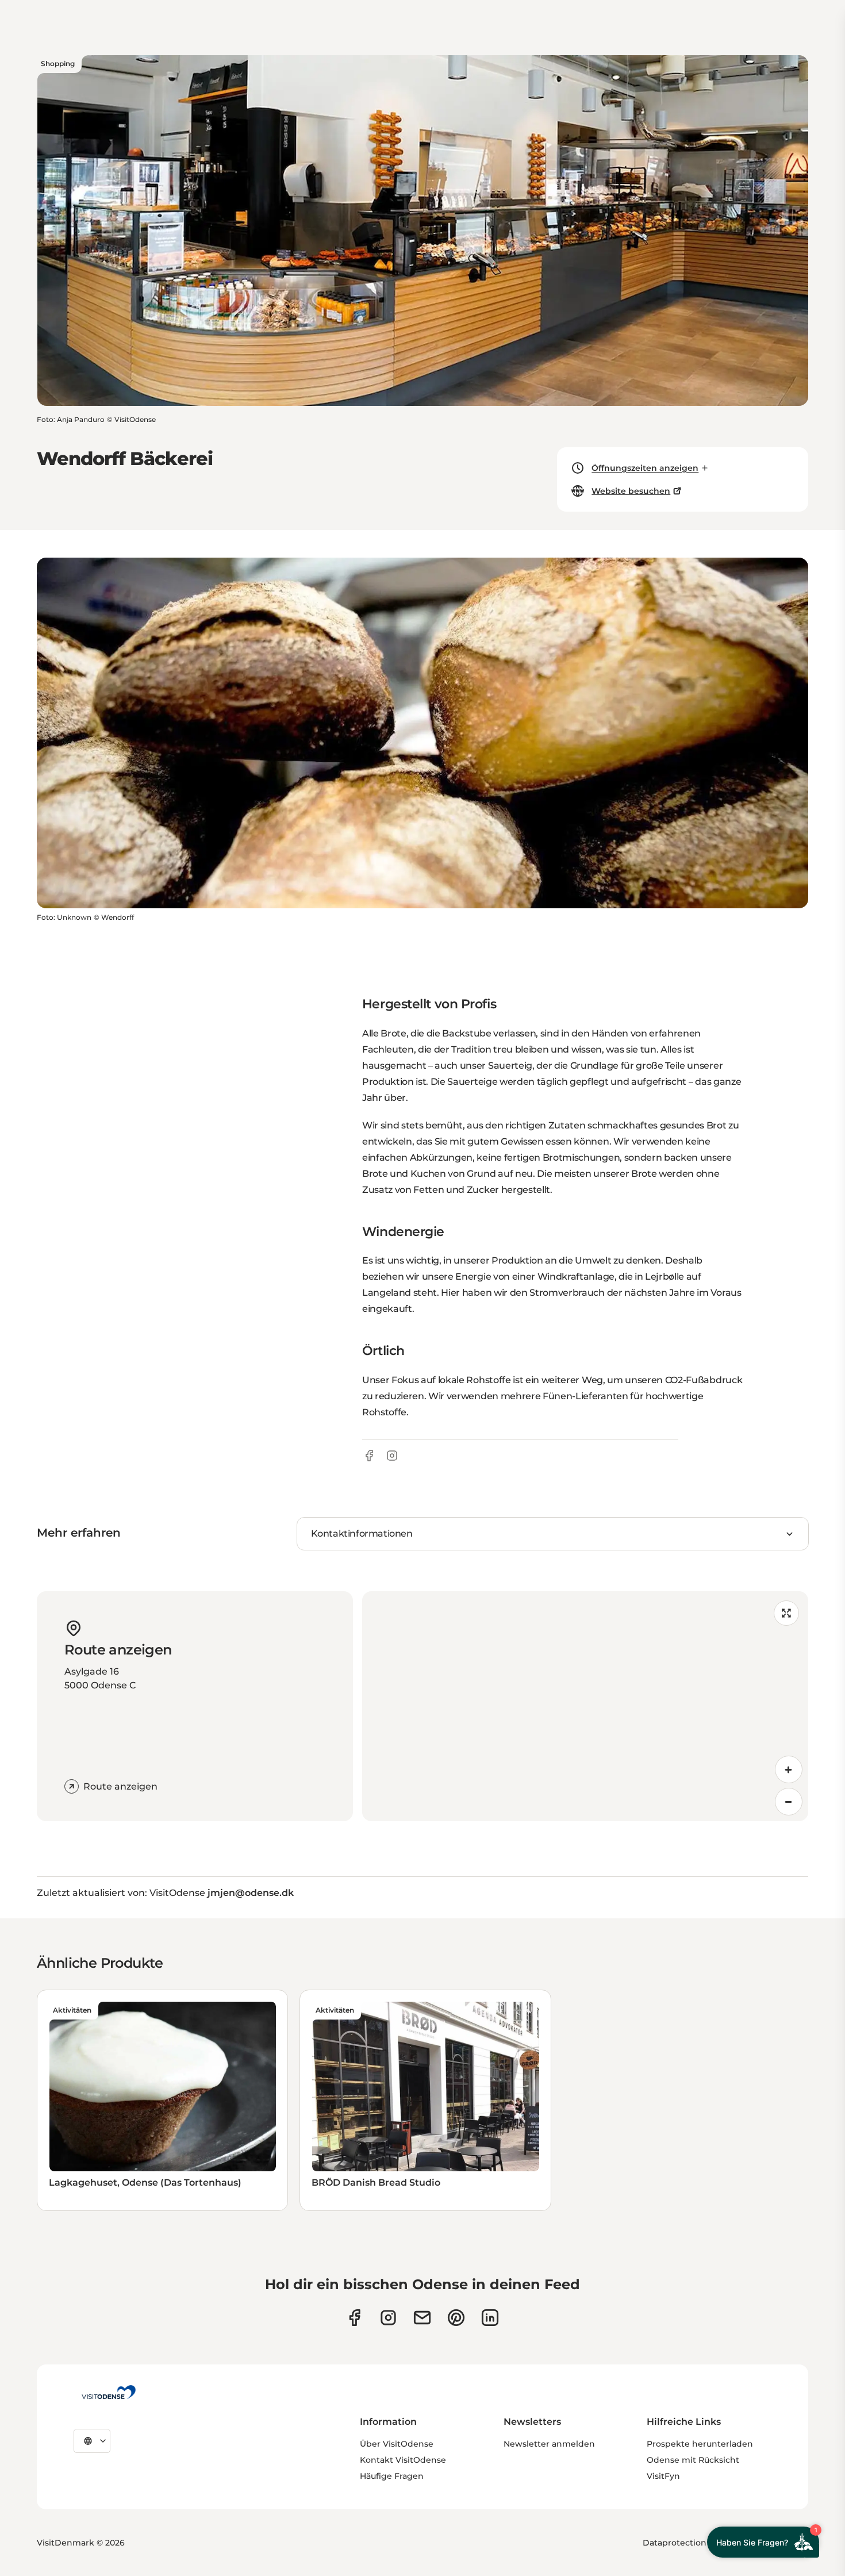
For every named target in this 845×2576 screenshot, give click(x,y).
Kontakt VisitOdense (403, 2460)
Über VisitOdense (397, 2444)
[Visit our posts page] (490, 2318)
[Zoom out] (789, 1802)
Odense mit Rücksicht (693, 2460)
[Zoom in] (789, 1769)
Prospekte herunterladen (700, 2444)
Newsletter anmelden (549, 2444)
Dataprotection (675, 2543)
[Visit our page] (388, 2318)
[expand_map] (786, 1613)
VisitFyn (663, 2476)
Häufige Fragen (392, 2476)
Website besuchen (631, 491)
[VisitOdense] (109, 2392)
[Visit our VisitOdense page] (354, 2318)
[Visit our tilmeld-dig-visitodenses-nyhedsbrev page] (422, 2318)
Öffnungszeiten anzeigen (645, 468)
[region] (585, 1706)
